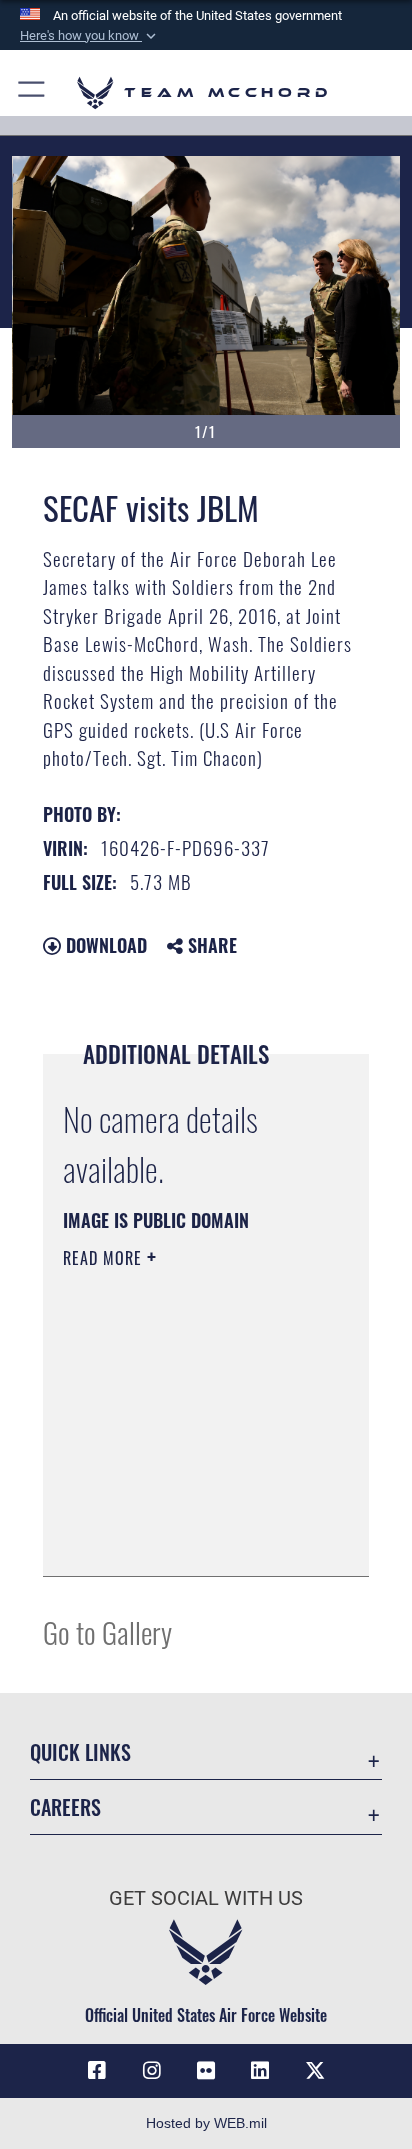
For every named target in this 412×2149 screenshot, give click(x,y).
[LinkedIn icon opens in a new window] (260, 2071)
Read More (105, 1258)
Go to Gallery (107, 1631)
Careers (65, 1807)
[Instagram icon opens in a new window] (152, 2071)
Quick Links (80, 1752)
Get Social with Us (206, 1898)
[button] (90, 36)
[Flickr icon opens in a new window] (206, 2071)
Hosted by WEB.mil (206, 2123)
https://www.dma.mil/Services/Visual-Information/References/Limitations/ (184, 1539)
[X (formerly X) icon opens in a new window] (315, 2071)
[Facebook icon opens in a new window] (97, 2071)
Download (104, 945)
